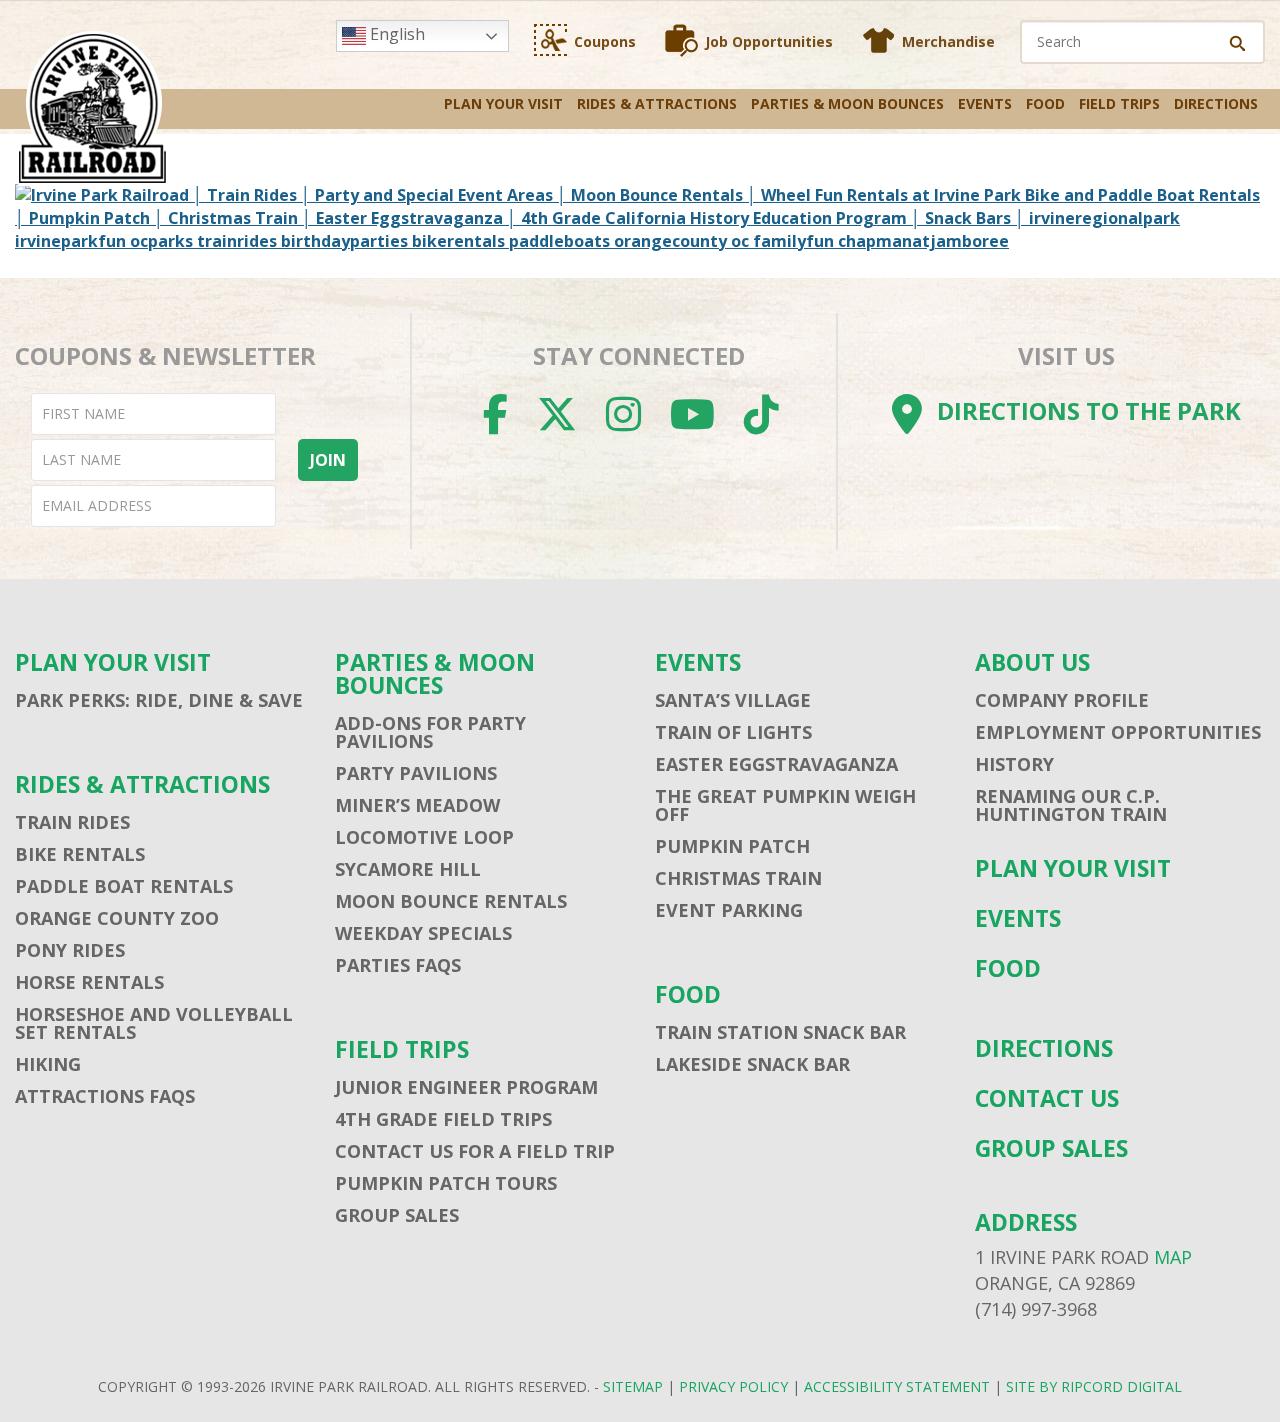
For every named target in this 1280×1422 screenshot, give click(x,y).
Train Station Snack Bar (780, 1032)
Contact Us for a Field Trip (475, 1151)
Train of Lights (733, 732)
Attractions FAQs (105, 1096)
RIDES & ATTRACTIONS (657, 103)
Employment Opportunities (1118, 732)
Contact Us (1047, 1098)
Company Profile (1062, 700)
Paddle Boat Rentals (124, 886)
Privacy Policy (733, 1386)
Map (1173, 1257)
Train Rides (72, 822)
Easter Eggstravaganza (776, 764)
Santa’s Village (733, 700)
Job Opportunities (769, 41)
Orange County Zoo (117, 918)
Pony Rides (70, 950)
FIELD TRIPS (1119, 103)
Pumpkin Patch (732, 846)
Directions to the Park (1089, 410)
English (395, 34)
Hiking (48, 1064)
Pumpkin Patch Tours (446, 1183)
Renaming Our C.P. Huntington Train (1071, 805)
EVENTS (985, 103)
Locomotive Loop (424, 837)
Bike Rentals (80, 854)
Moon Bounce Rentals (451, 901)
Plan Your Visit (503, 103)
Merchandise (948, 41)
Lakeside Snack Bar (752, 1064)
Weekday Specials (423, 933)
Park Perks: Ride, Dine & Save (159, 700)
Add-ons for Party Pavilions (430, 732)
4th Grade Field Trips (443, 1119)
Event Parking (729, 910)
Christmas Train (738, 878)
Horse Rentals (89, 982)
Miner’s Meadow (417, 805)
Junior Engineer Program (466, 1087)
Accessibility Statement (897, 1386)
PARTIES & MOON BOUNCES (847, 103)
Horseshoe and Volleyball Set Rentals (154, 1023)
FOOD (1045, 103)
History (1014, 764)
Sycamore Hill (408, 869)
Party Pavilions (416, 773)
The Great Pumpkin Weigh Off (785, 805)
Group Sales (397, 1215)
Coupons (605, 41)
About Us (1032, 662)
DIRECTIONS (1216, 103)
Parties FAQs (398, 965)
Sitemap (633, 1386)
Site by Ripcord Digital (1094, 1386)
